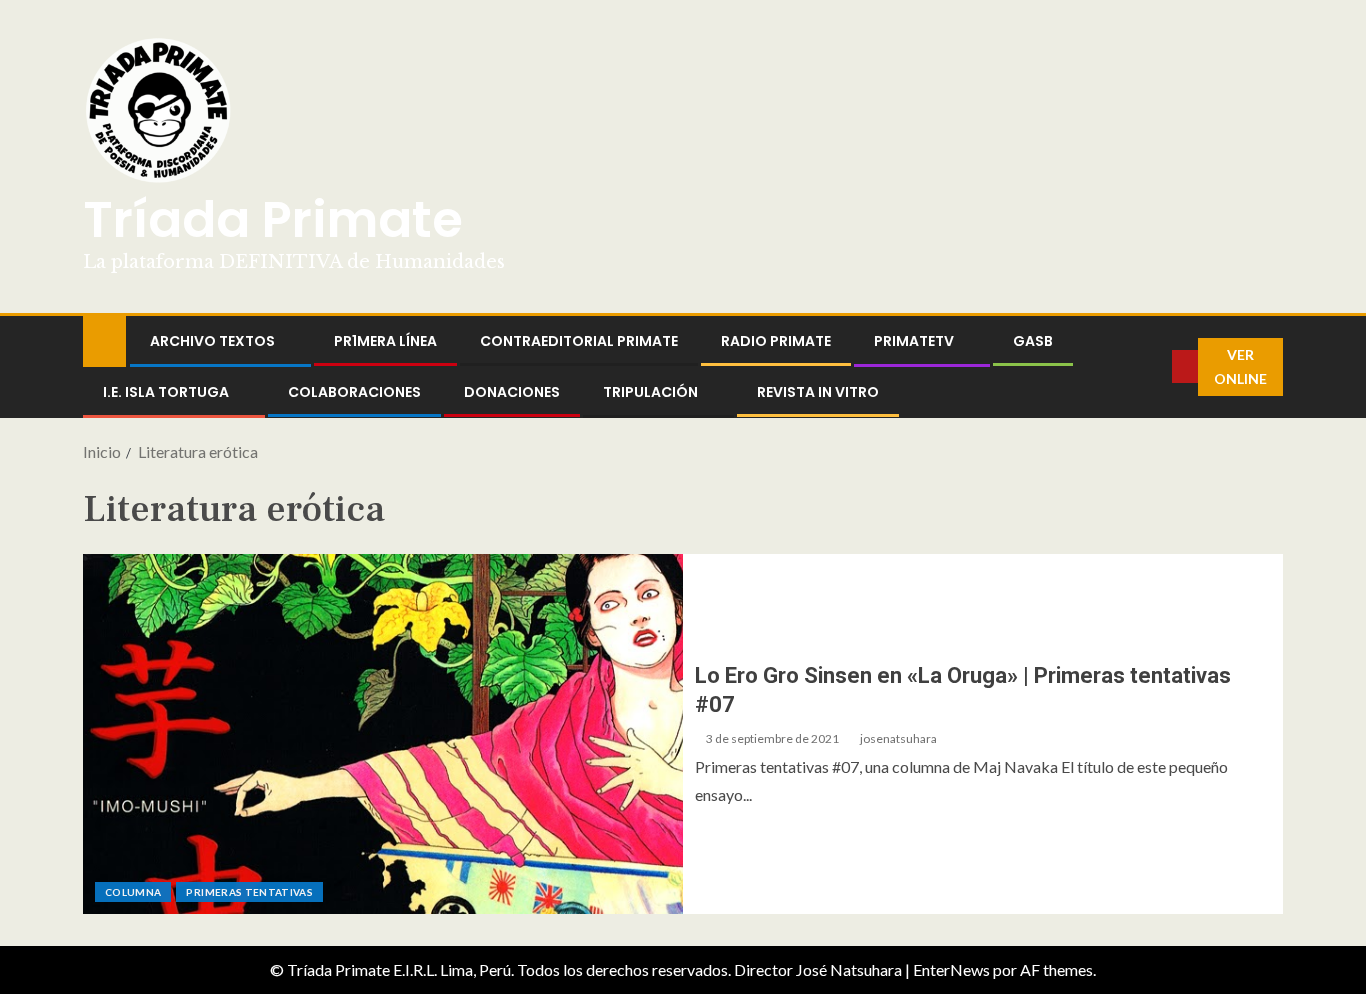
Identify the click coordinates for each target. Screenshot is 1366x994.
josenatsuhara (898, 738)
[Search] (1157, 367)
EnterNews (951, 969)
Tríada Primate (273, 219)
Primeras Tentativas (249, 892)
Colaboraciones (354, 392)
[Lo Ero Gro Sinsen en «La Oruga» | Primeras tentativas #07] (383, 734)
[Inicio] (104, 339)
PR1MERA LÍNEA (385, 341)
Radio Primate (776, 341)
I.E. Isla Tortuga (166, 392)
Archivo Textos (212, 341)
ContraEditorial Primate (579, 341)
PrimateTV (914, 341)
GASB (1033, 341)
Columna (133, 892)
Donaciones (512, 392)
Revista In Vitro (818, 392)
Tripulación (650, 392)
